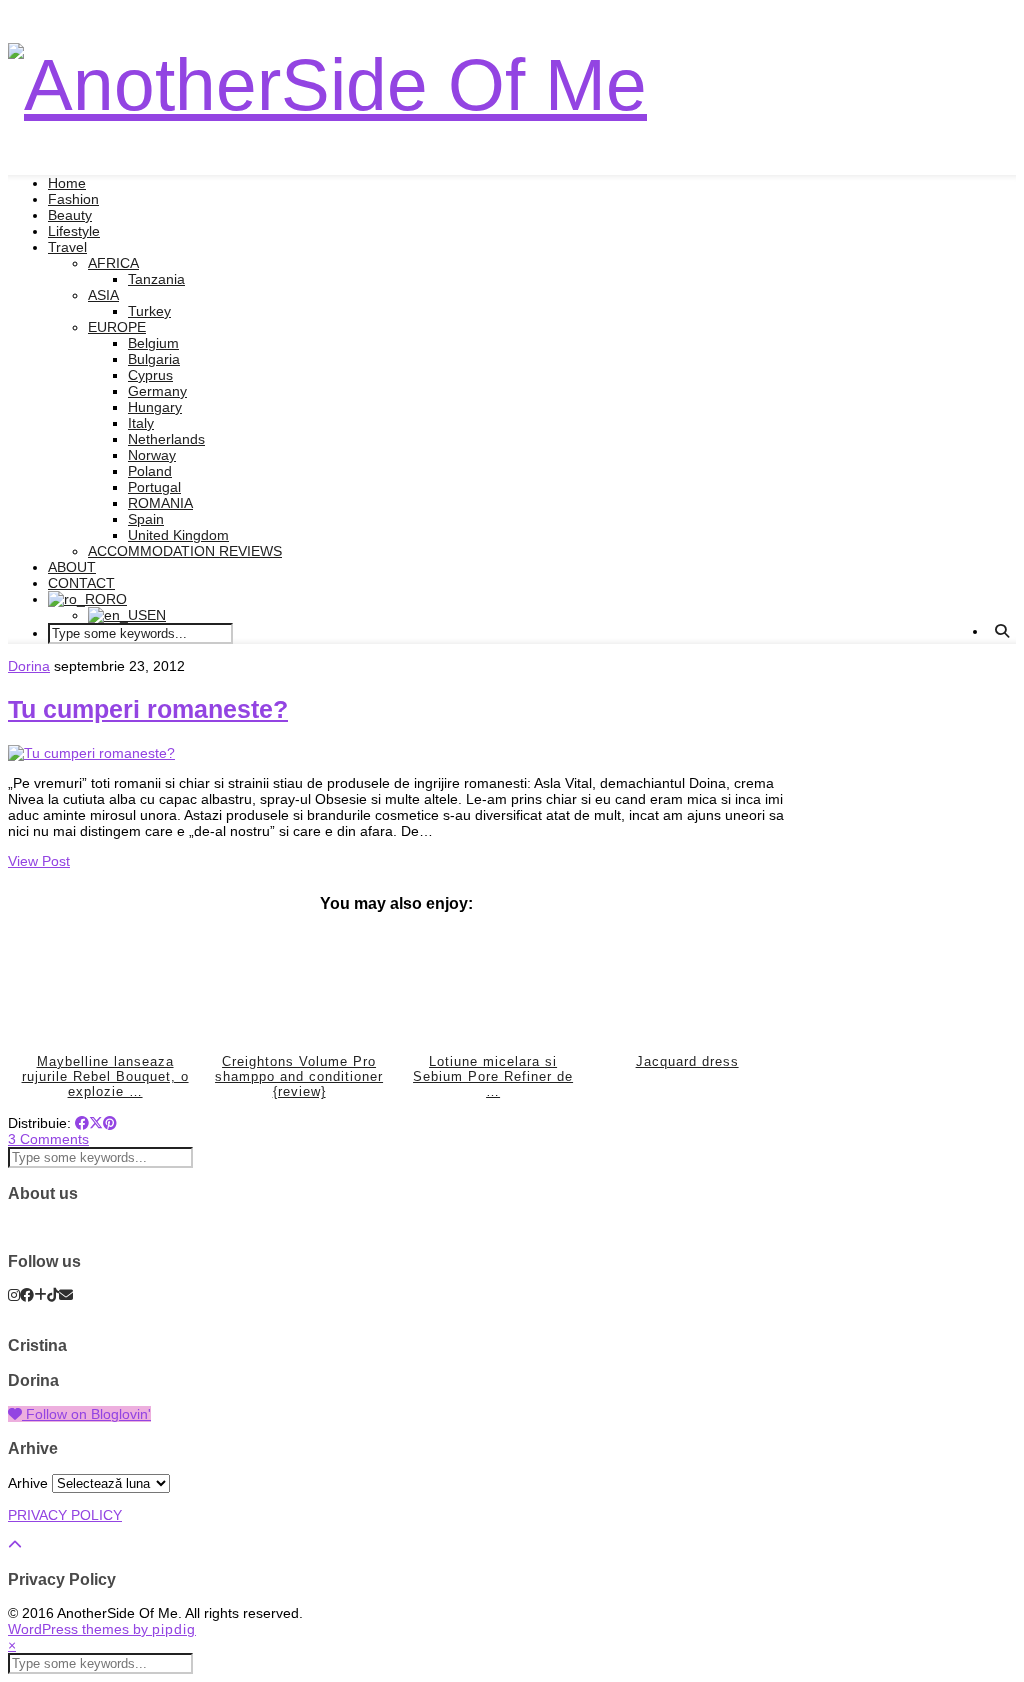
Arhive (28, 1483)
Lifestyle (74, 231)
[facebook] (27, 1295)
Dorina (29, 666)
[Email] (66, 1295)
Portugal (154, 487)
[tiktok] (53, 1295)
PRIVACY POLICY (65, 1515)
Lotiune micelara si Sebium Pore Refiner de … (493, 1077)
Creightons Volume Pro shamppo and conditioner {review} (299, 1077)
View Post (39, 861)
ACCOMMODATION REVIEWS (185, 551)
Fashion (73, 199)
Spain (146, 519)
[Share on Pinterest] (110, 1123)
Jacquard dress (687, 1061)
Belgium (153, 343)
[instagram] (14, 1295)
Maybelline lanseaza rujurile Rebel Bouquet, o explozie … (105, 1077)
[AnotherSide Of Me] (327, 84)
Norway (152, 455)
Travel (67, 247)
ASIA (103, 295)
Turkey (149, 311)
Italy (141, 423)
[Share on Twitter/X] (96, 1123)
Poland (150, 471)
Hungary (155, 407)
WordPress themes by (102, 1629)
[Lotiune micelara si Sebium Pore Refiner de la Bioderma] (493, 986)
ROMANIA (160, 503)
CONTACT (81, 583)
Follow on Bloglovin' (86, 1414)
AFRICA (113, 263)
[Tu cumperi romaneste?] (91, 753)
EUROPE (117, 327)
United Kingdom (178, 535)
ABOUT (72, 567)
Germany (157, 391)
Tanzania (156, 279)
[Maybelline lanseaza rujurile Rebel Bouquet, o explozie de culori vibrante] (105, 986)
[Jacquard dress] (687, 986)
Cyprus (150, 375)
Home (67, 183)
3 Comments (48, 1139)
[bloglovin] (40, 1295)
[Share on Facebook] (82, 1123)
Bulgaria (154, 359)
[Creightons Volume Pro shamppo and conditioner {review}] (299, 986)
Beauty (70, 215)
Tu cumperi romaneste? (148, 709)
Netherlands (166, 439)
